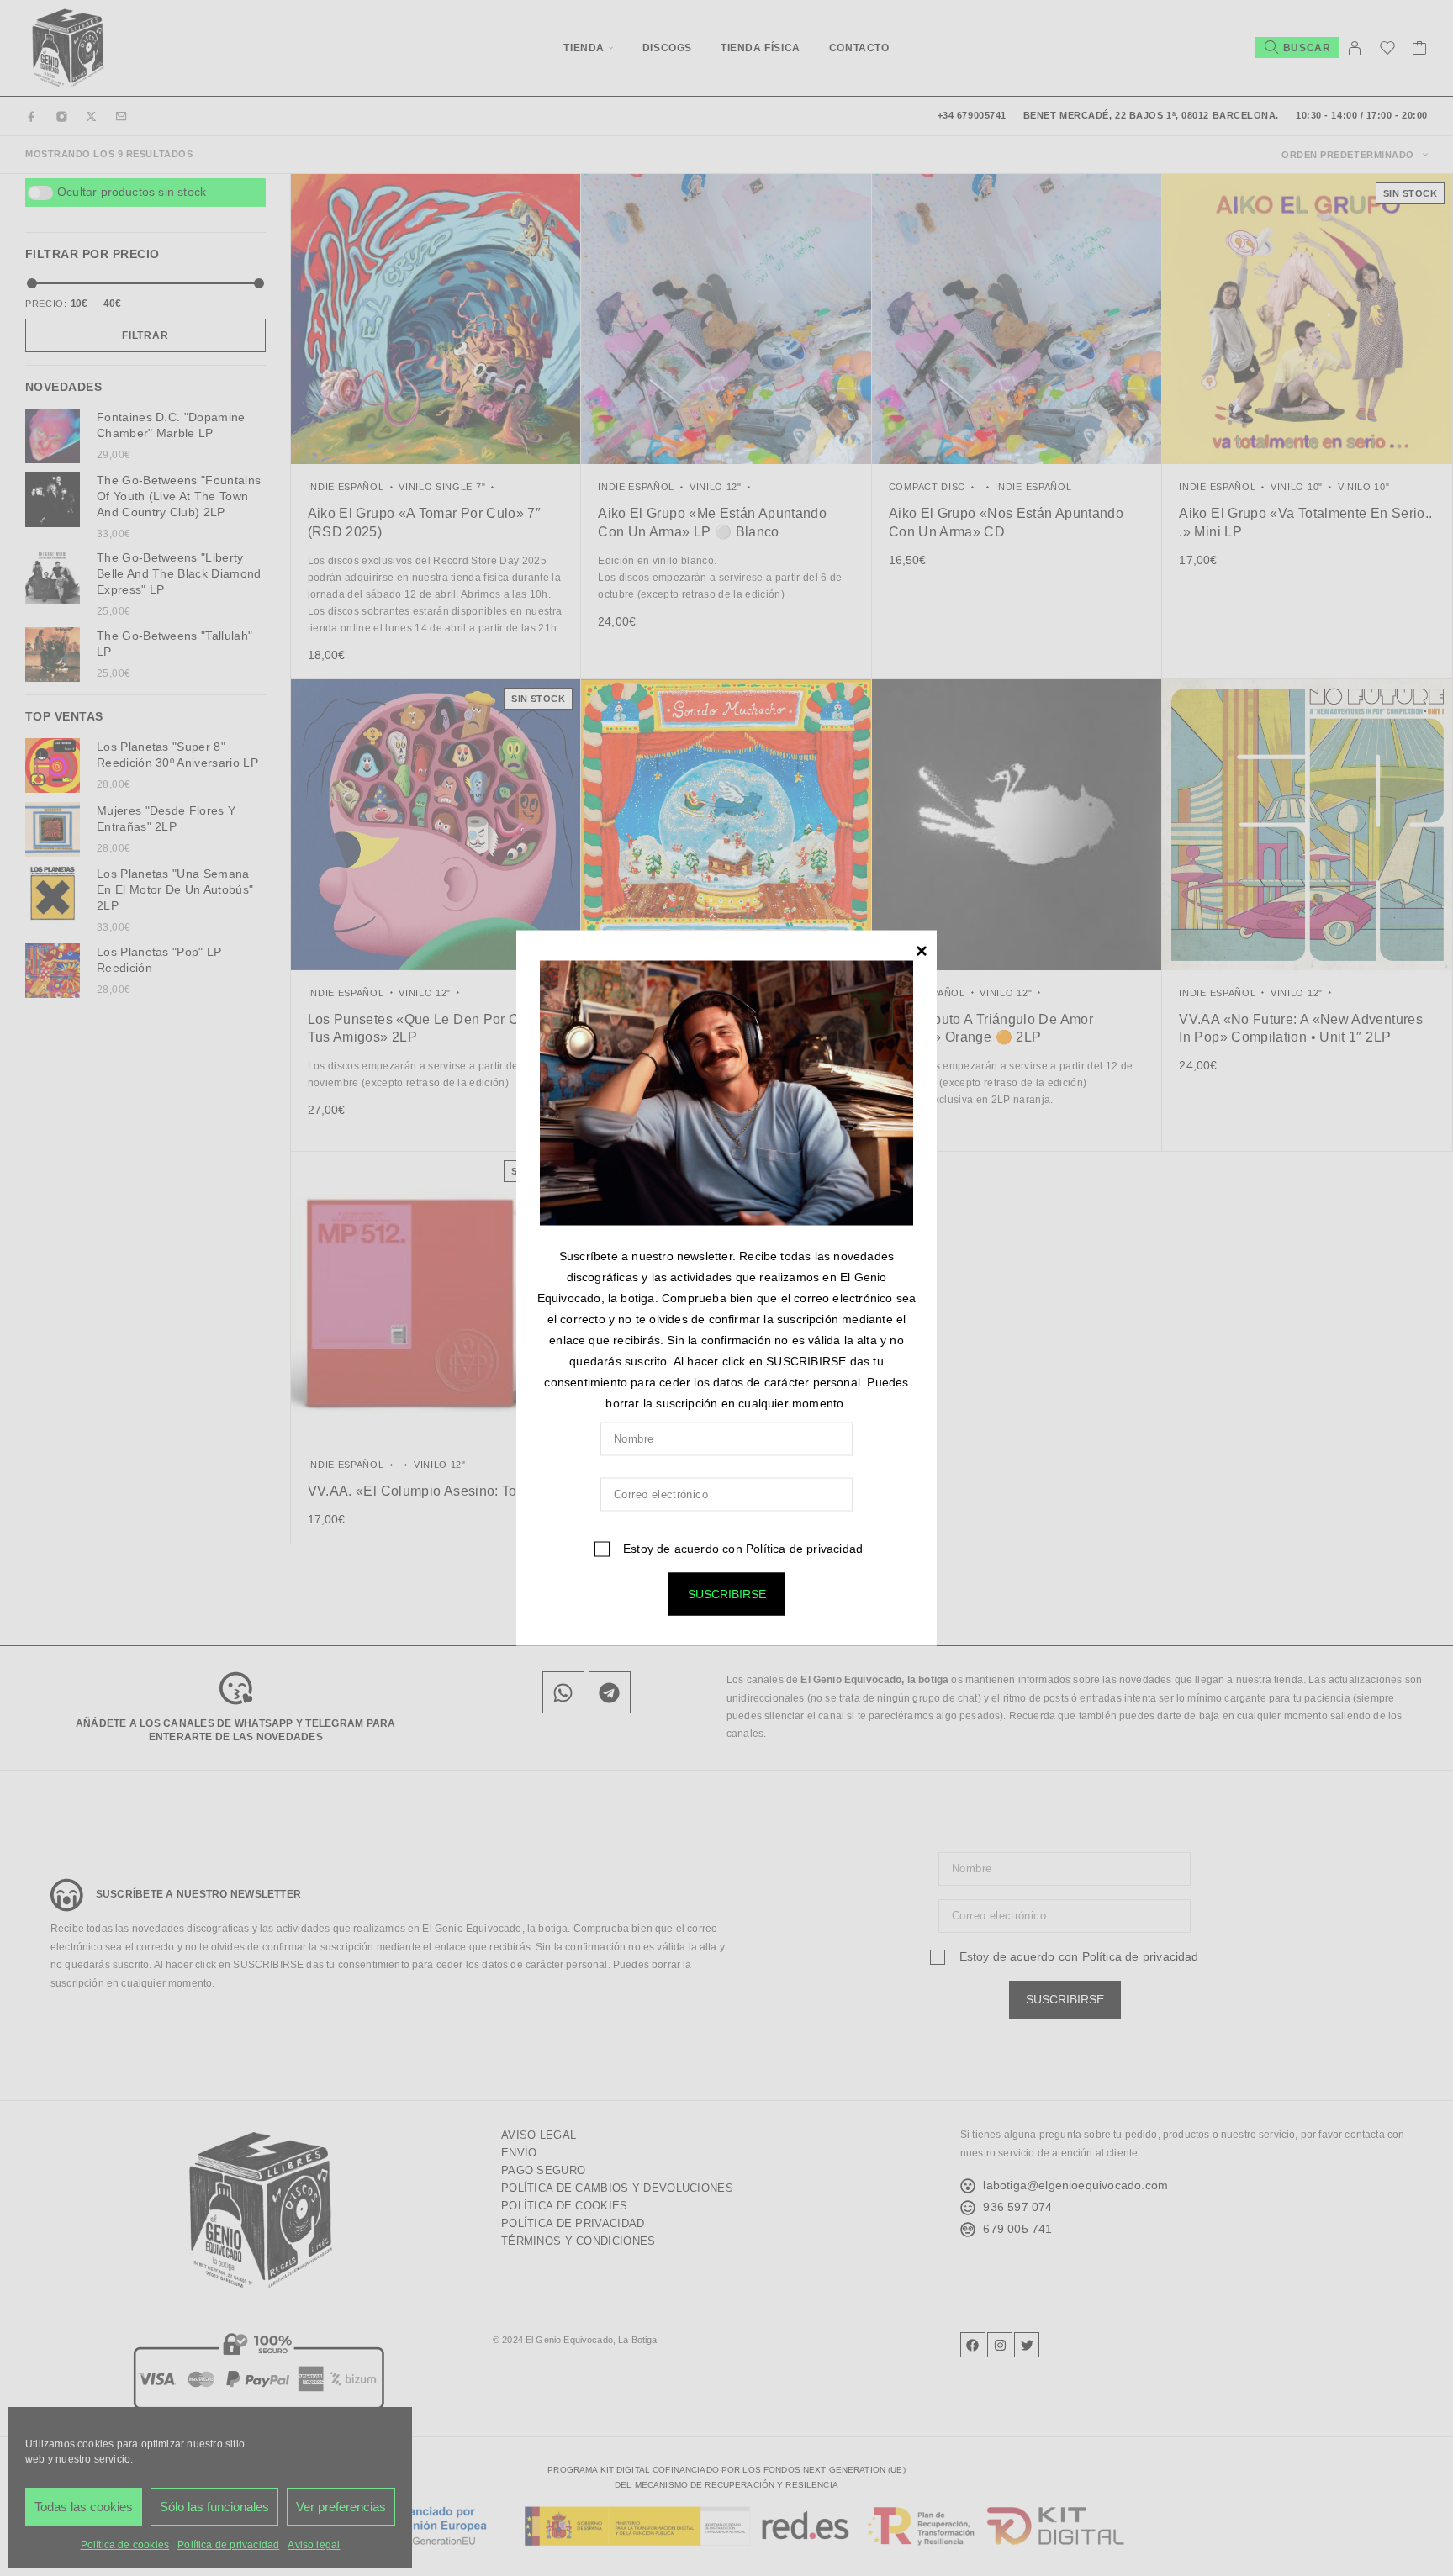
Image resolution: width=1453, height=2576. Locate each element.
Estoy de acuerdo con (741, 1548)
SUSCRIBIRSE (727, 1593)
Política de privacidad (804, 1548)
